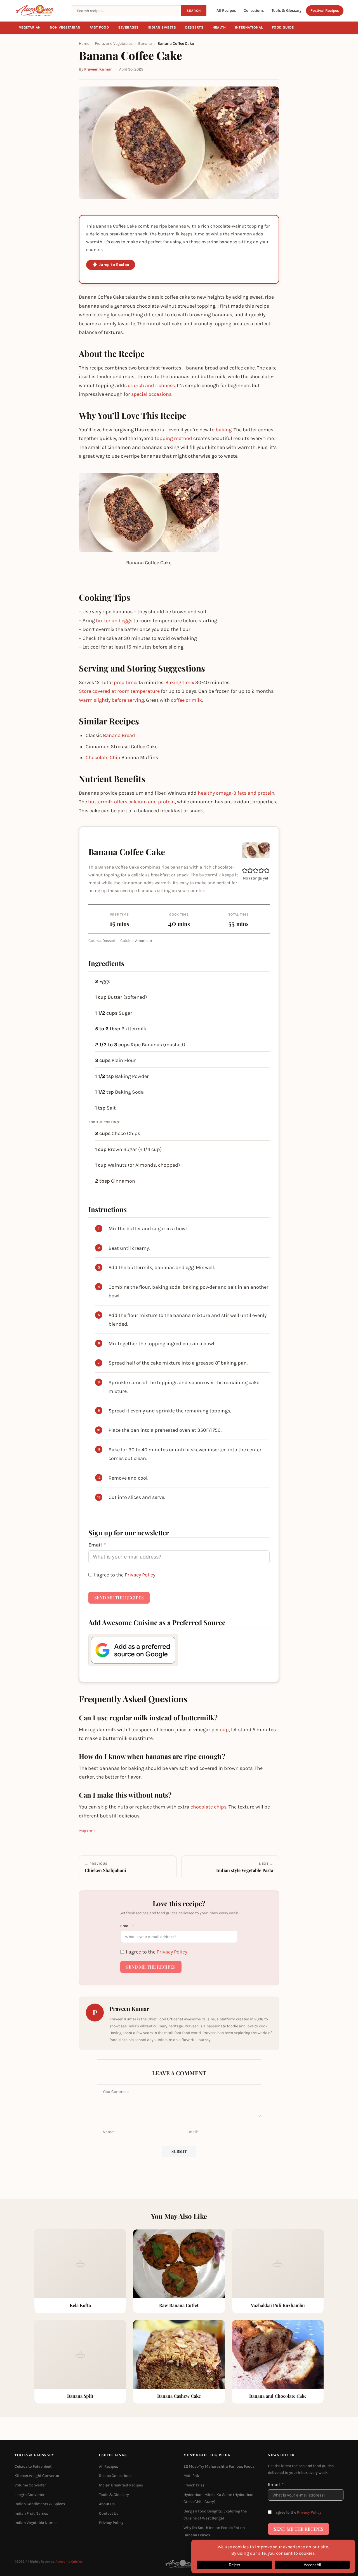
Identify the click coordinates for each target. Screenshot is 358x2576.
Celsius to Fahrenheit (33, 2466)
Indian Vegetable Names (36, 2523)
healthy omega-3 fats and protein (236, 793)
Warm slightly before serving (111, 700)
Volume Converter (30, 2485)
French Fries (194, 2485)
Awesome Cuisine (69, 2562)
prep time (125, 682)
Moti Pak (191, 2476)
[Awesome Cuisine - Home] (40, 11)
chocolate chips (209, 1807)
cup (224, 1730)
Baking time (179, 682)
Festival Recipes (325, 10)
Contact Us (109, 2513)
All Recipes (226, 10)
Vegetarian (30, 27)
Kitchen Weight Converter (37, 2476)
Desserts (194, 27)
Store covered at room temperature (119, 691)
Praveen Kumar (98, 69)
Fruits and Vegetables (114, 44)
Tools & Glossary (287, 10)
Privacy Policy (140, 1575)
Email (95, 1545)
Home (84, 44)
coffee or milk (186, 700)
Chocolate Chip (103, 757)
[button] (245, 870)
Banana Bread (119, 735)
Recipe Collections (115, 2476)
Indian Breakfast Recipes (121, 2485)
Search (194, 11)
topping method (173, 438)
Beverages (129, 27)
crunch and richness (151, 385)
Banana (145, 44)
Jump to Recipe (114, 265)
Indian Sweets (162, 27)
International (249, 27)
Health (219, 27)
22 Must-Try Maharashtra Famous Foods (219, 2466)
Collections (254, 10)
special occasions (151, 394)
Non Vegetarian (65, 27)
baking (224, 430)
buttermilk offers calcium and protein (131, 802)
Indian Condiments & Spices (40, 2504)
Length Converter (30, 2495)
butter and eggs (114, 621)
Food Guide (283, 27)
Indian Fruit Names (31, 2513)
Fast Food (99, 27)
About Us (107, 2504)
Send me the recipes (119, 1598)
